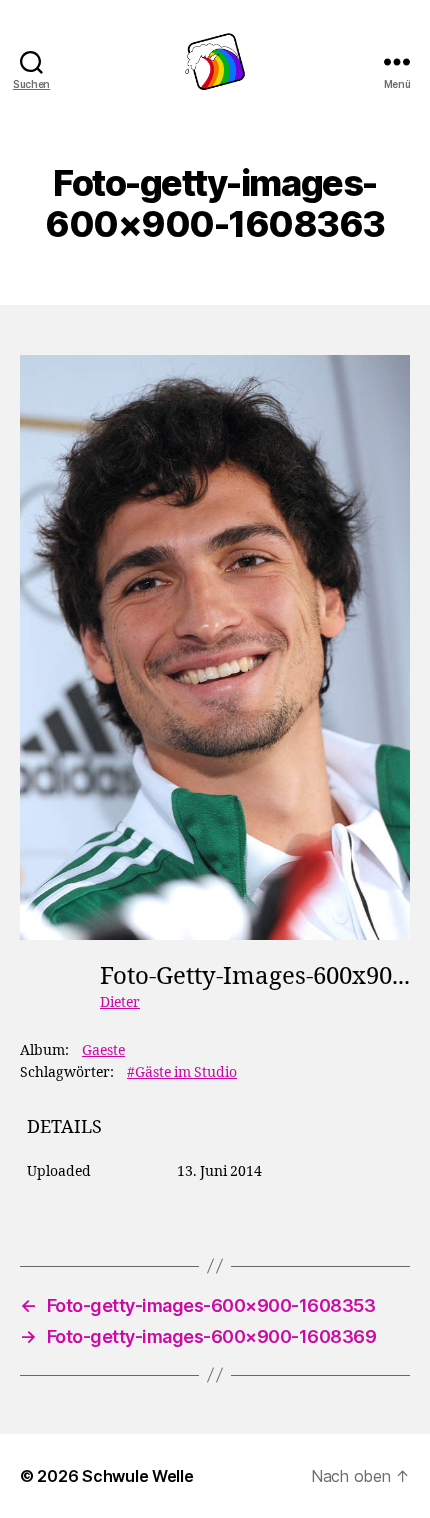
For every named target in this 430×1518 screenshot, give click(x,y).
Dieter (120, 1002)
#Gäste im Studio (182, 1072)
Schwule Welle (138, 1476)
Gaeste (103, 1050)
